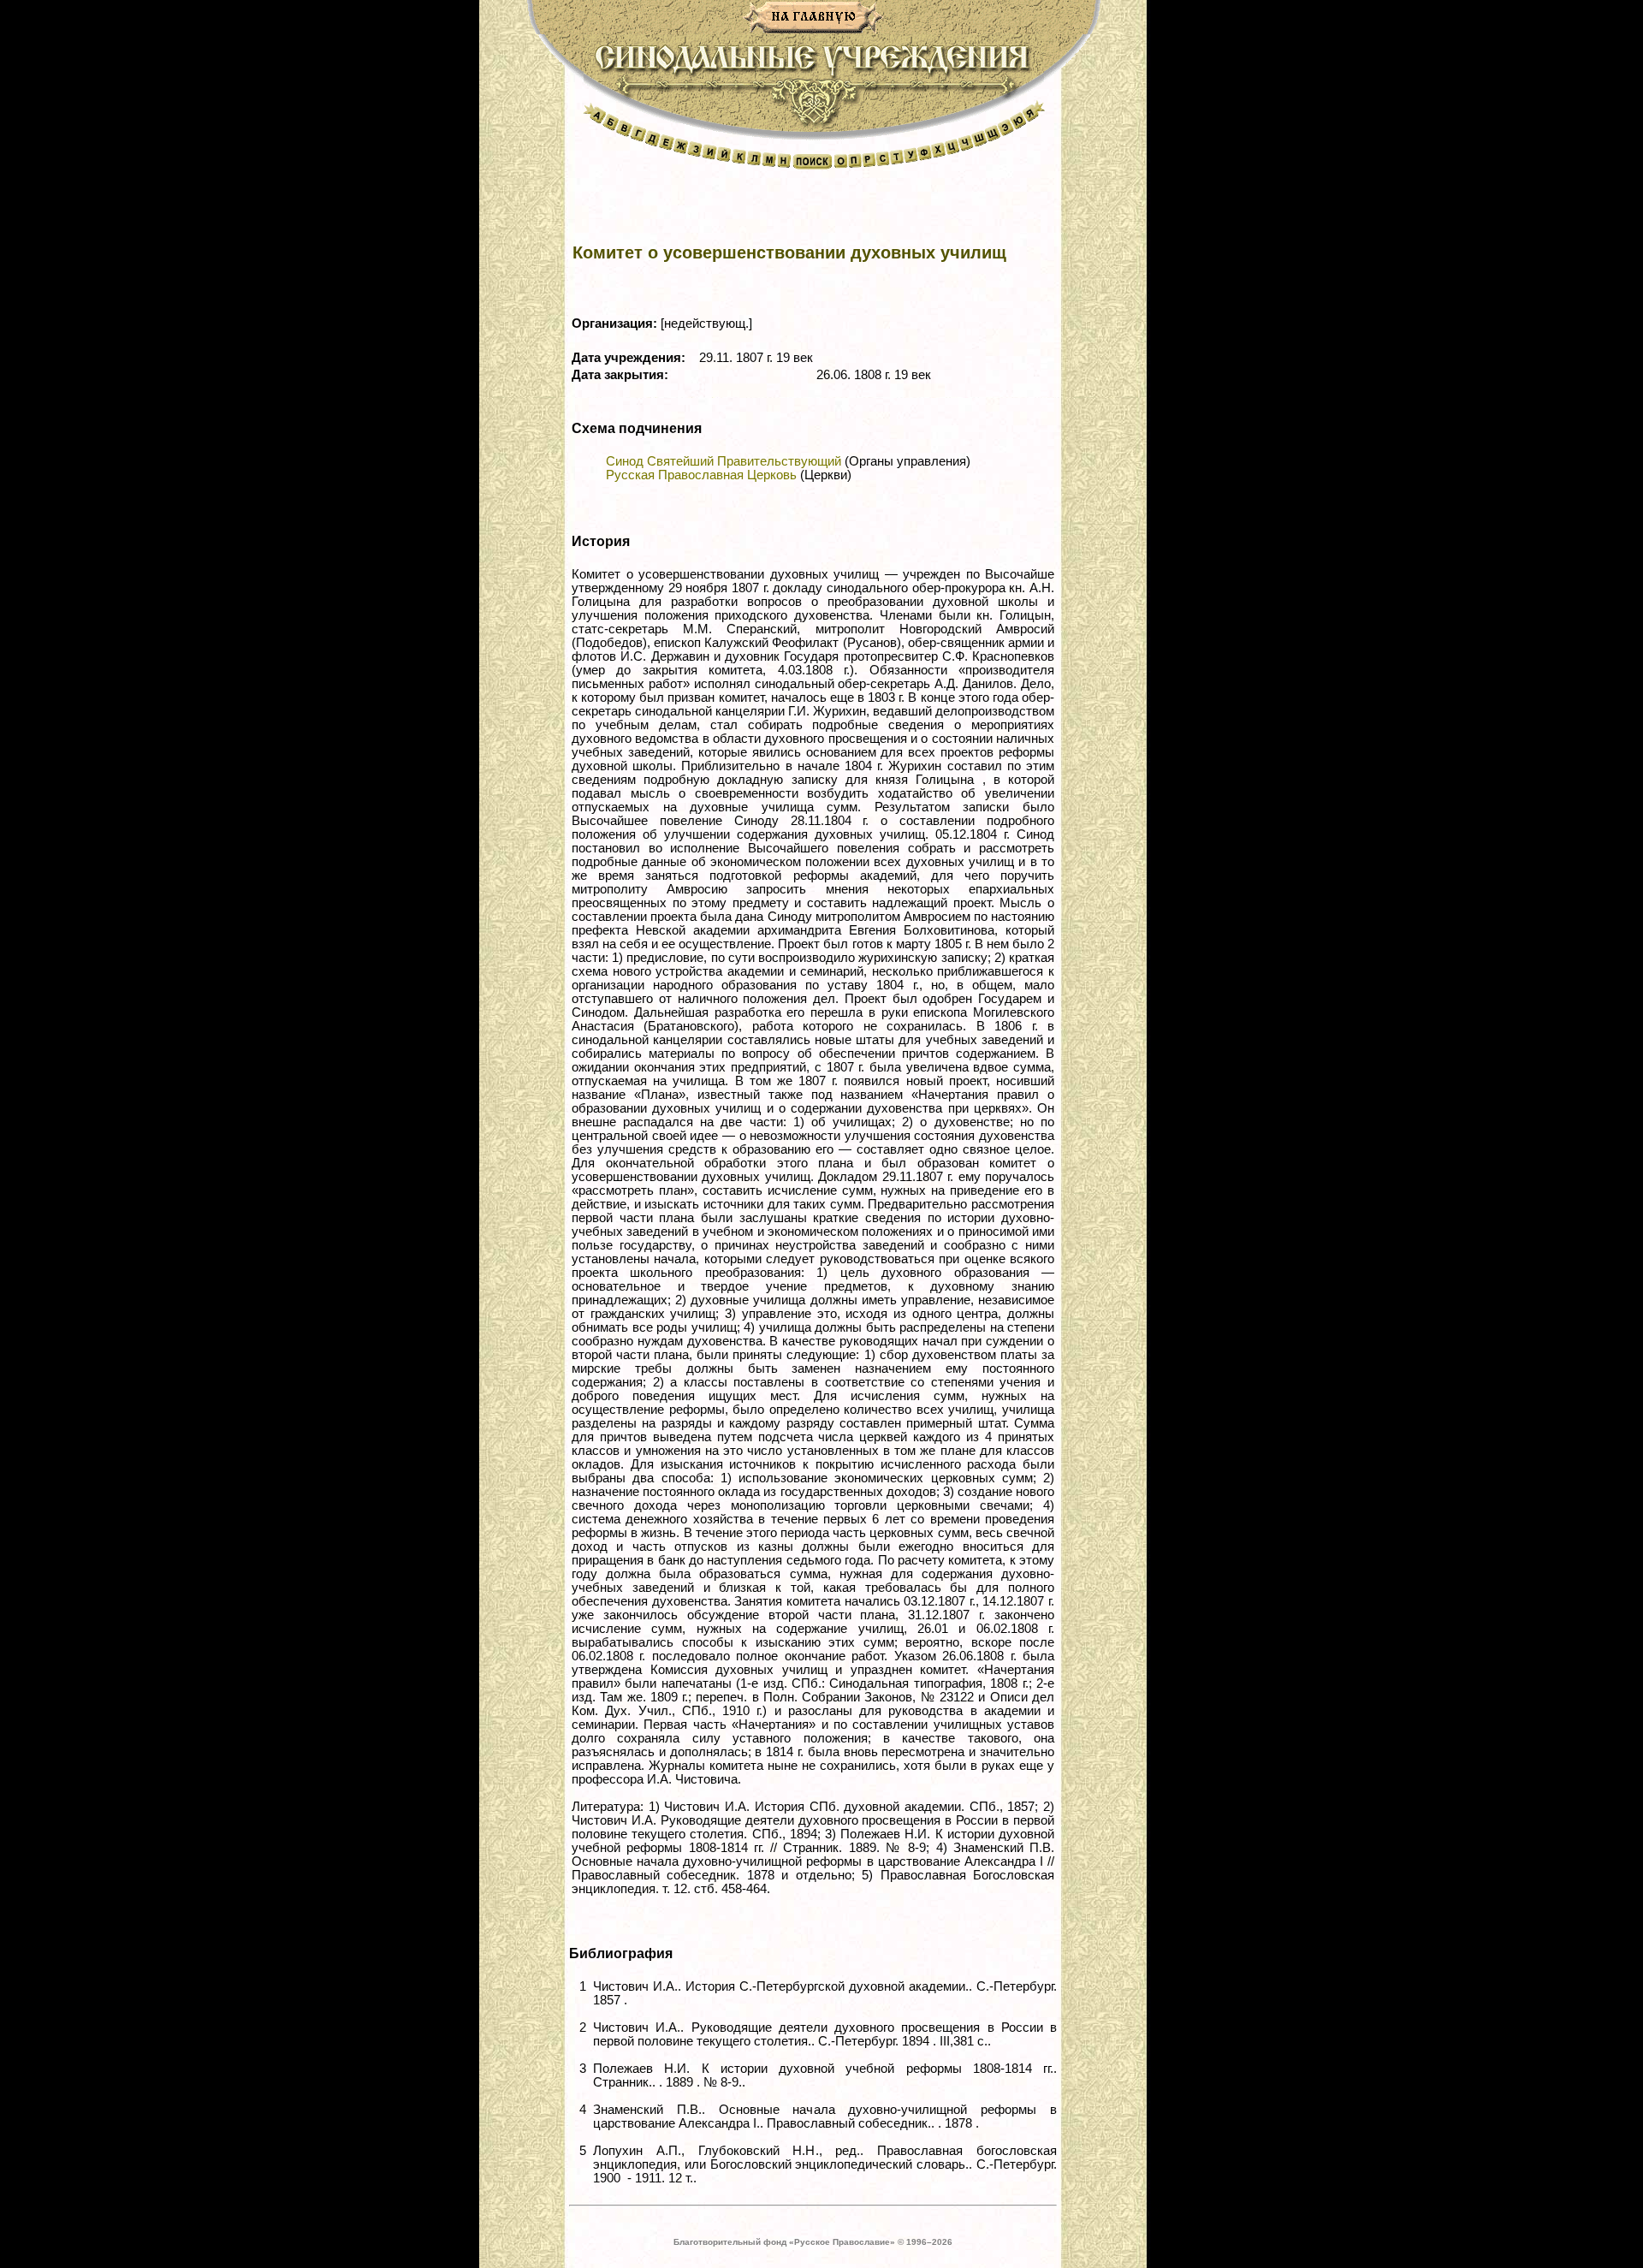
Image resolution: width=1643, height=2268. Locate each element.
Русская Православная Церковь (701, 475)
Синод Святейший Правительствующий (724, 461)
